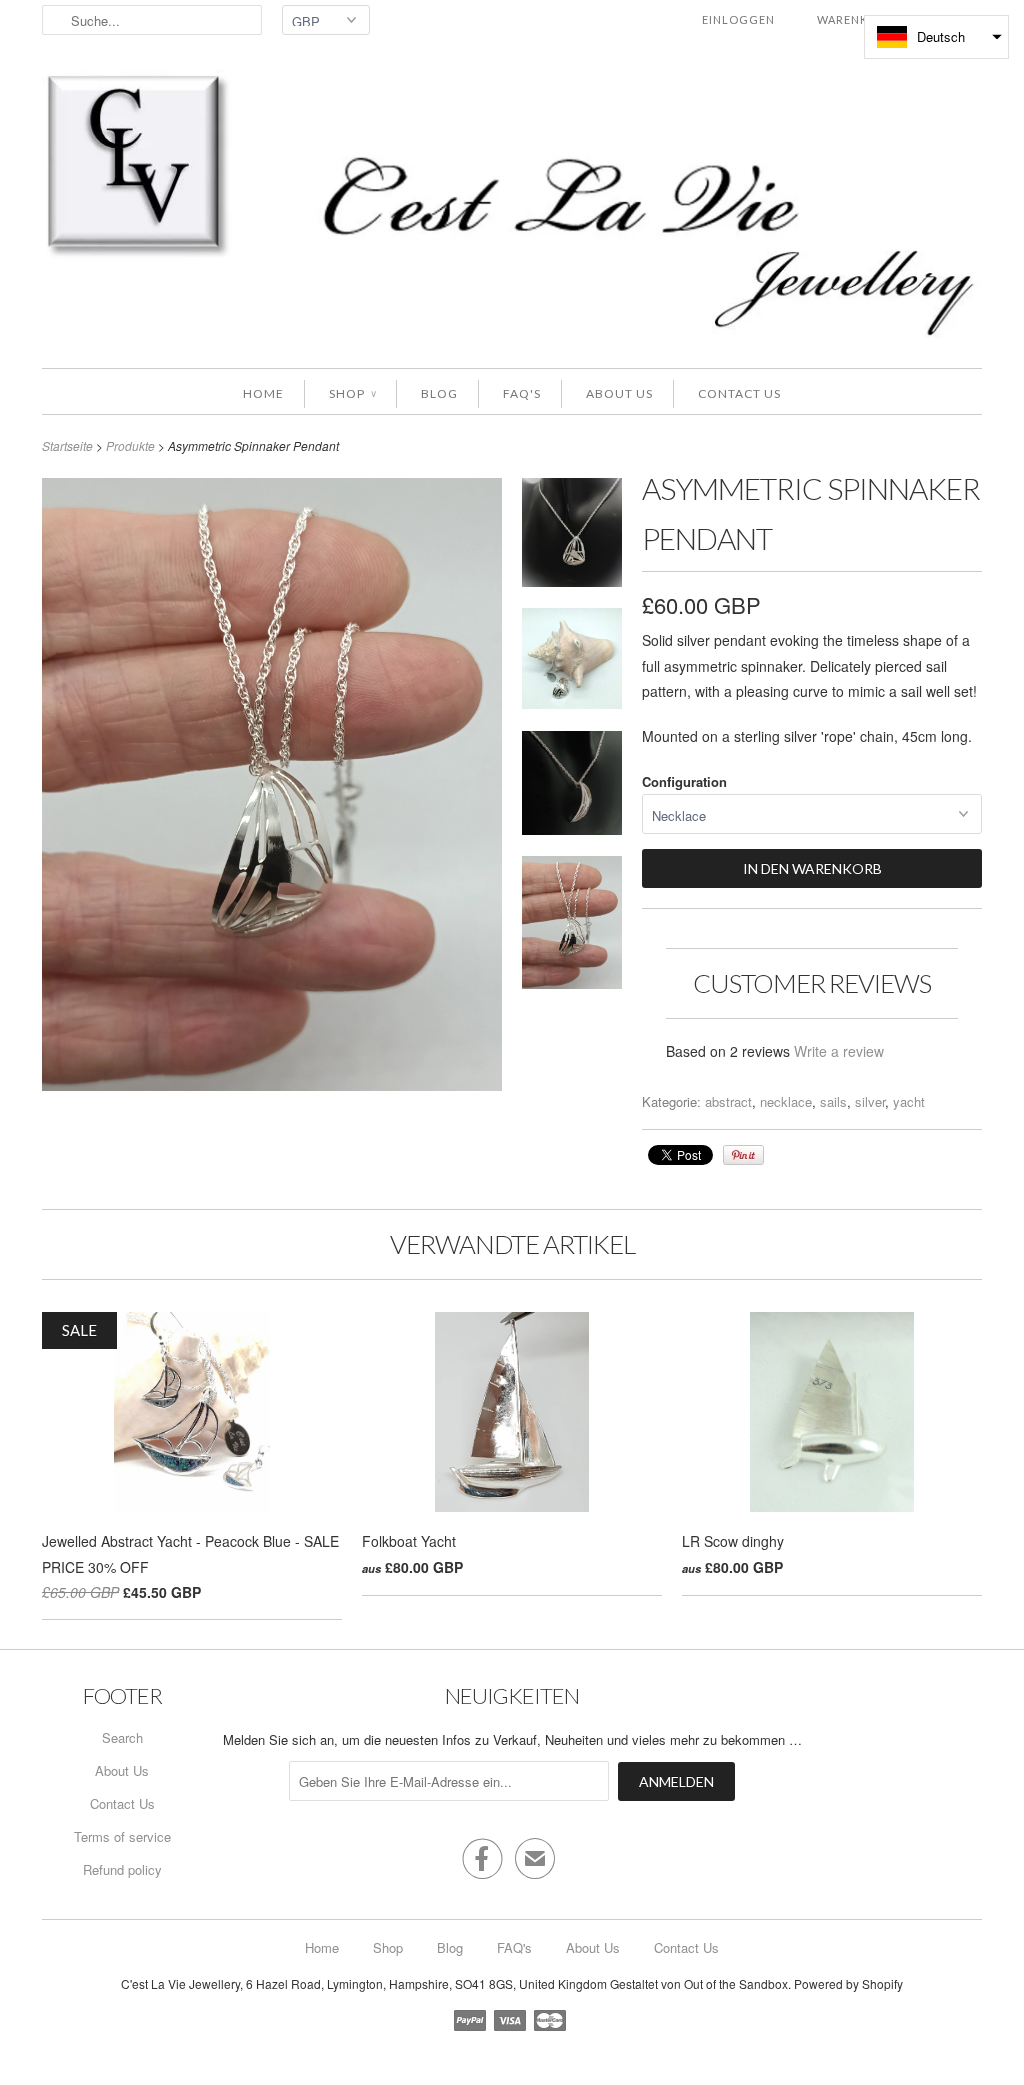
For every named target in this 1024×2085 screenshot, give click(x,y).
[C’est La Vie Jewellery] (512, 209)
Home (263, 393)
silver (870, 1101)
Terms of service (122, 1836)
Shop (352, 393)
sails (833, 1101)
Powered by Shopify (848, 1983)
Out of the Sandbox (736, 1983)
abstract (728, 1101)
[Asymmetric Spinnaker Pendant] (572, 536)
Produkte (130, 445)
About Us (619, 393)
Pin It (743, 1155)
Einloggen (738, 19)
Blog (439, 393)
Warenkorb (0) (866, 19)
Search (122, 1737)
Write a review (839, 1051)
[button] (936, 37)
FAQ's (522, 393)
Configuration (684, 781)
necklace (786, 1101)
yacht (909, 1101)
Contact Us (739, 393)
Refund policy (122, 1869)
